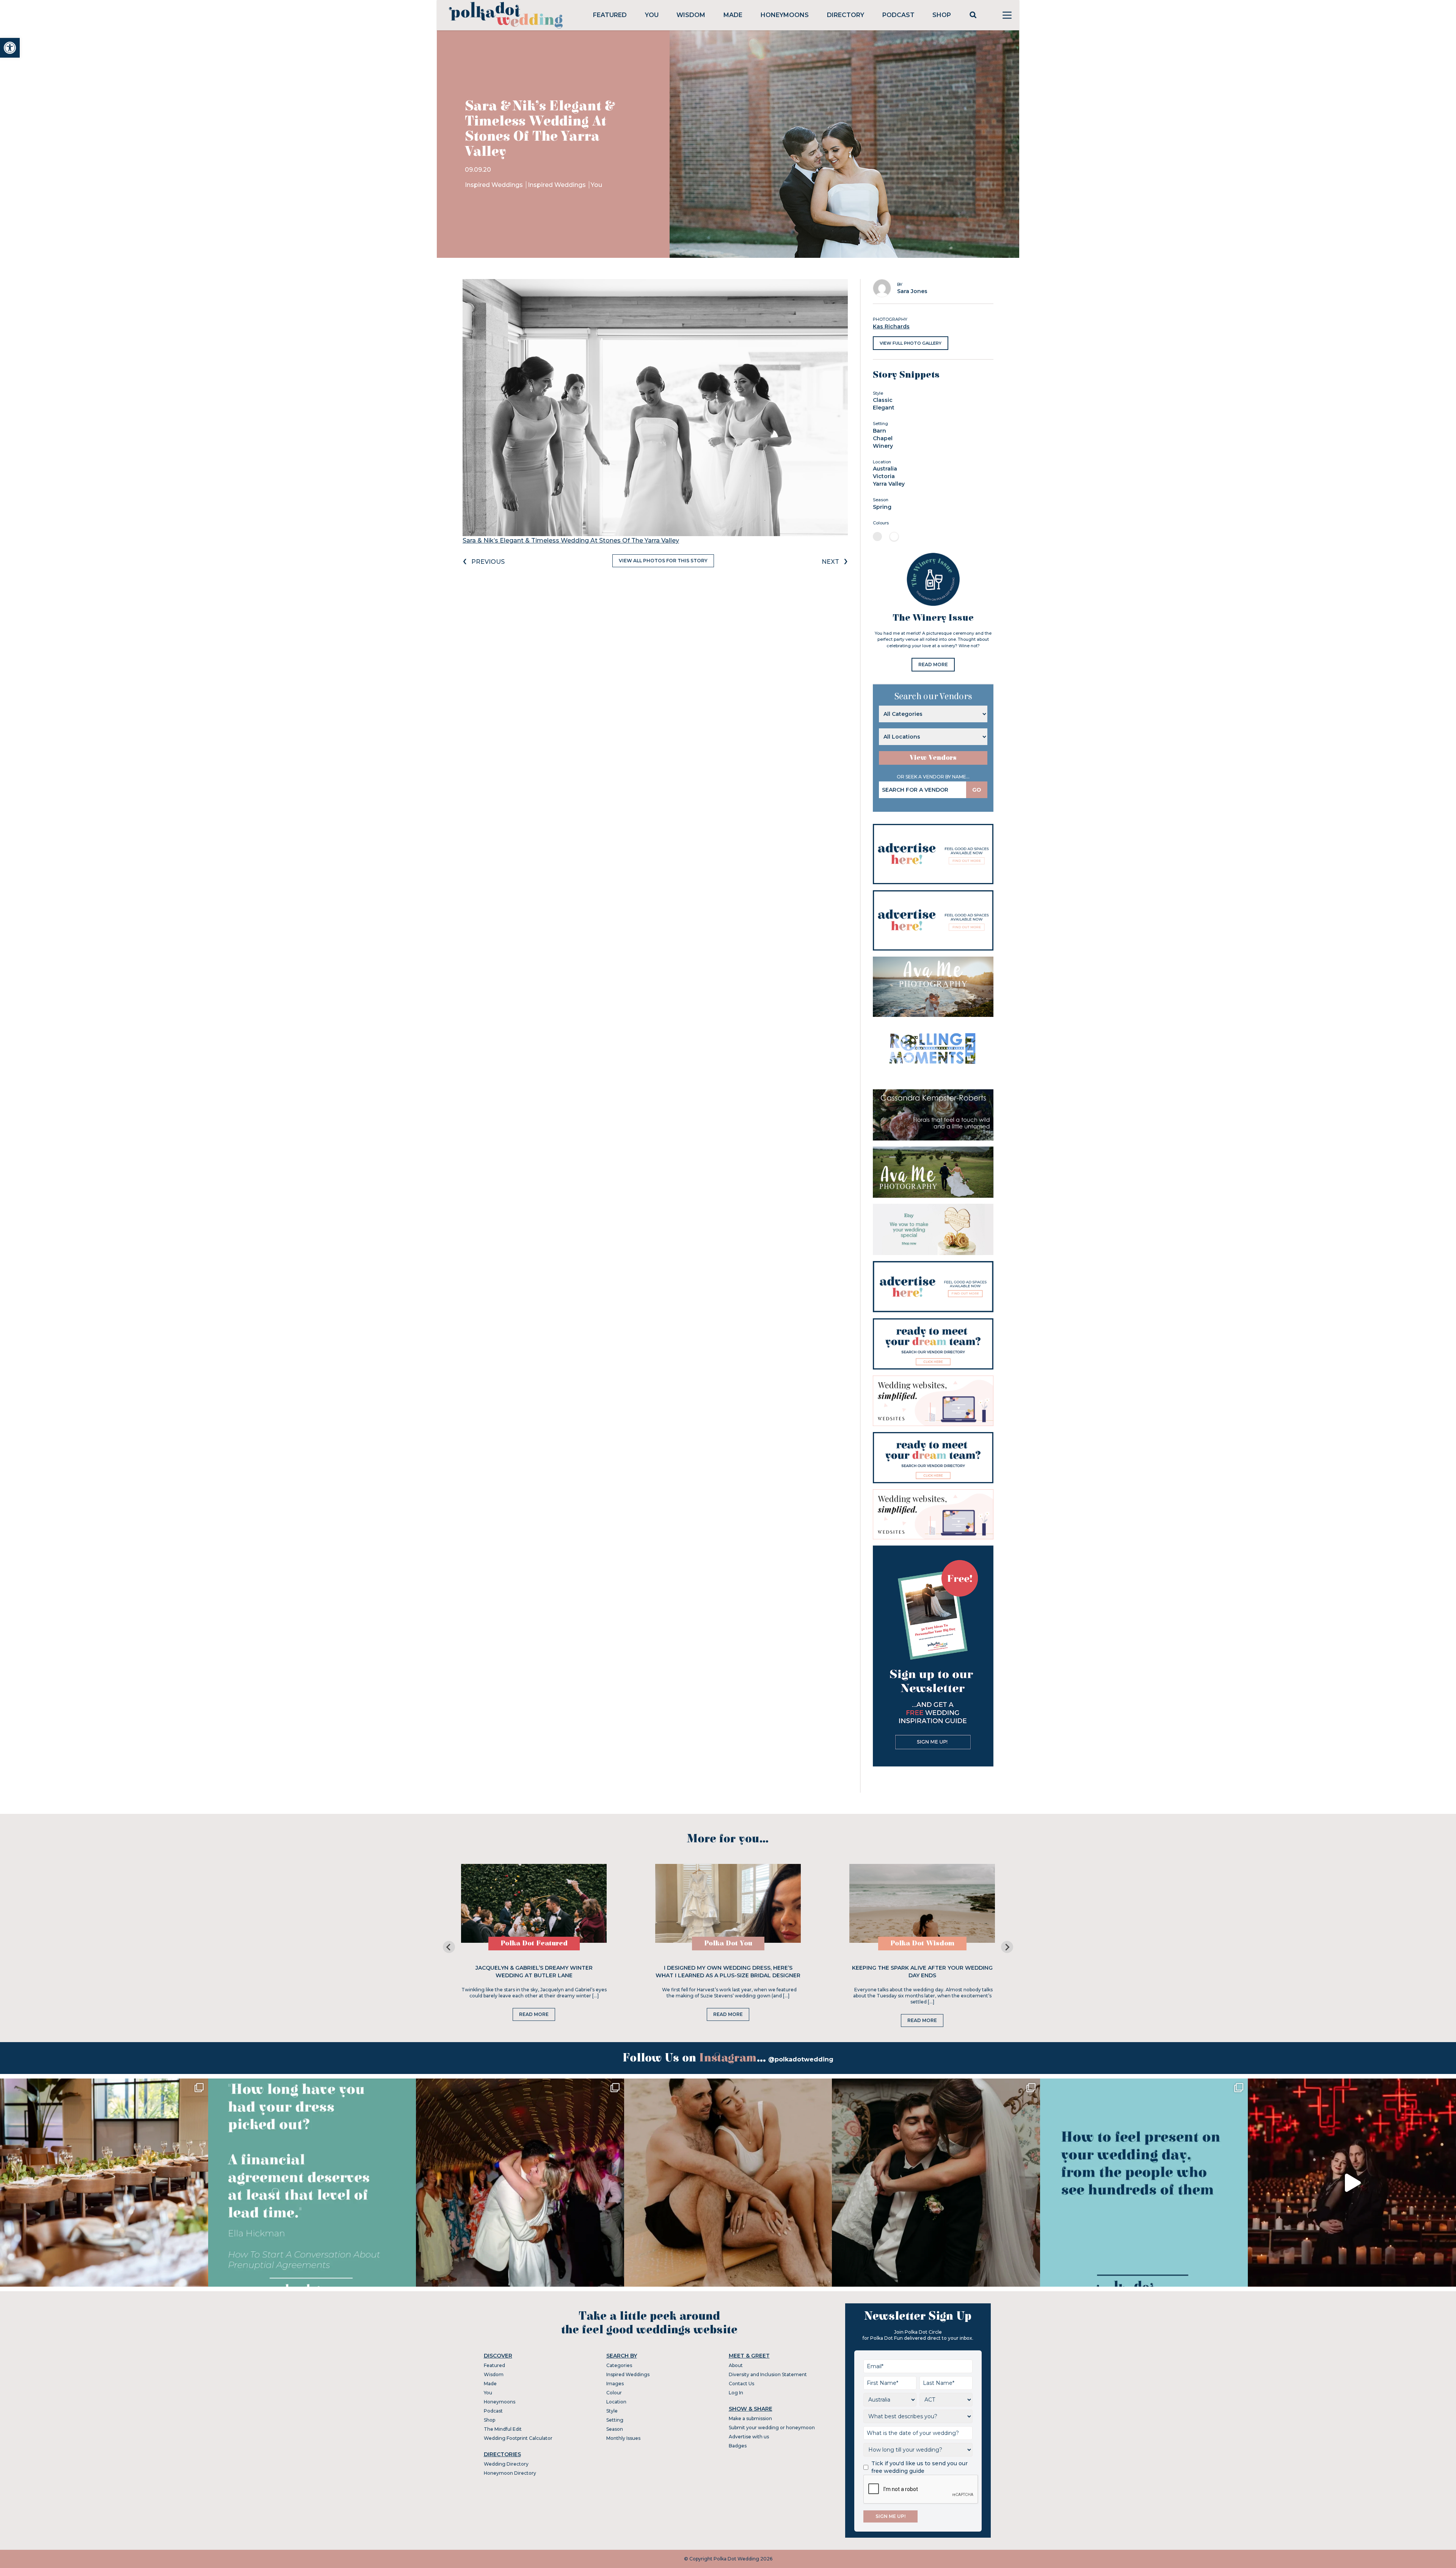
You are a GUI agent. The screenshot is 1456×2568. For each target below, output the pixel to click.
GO (977, 790)
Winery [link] (883, 446)
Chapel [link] (883, 438)
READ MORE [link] (933, 664)
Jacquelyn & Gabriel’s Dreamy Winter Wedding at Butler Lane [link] (534, 1972)
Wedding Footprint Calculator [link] (518, 2438)
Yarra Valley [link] (889, 484)
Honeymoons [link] (785, 15)
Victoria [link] (884, 476)
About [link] (736, 2365)
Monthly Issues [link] (623, 2438)
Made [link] (733, 15)
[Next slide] (1007, 1947)
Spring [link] (882, 507)
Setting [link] (615, 2420)
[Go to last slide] (449, 1947)
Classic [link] (883, 400)
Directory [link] (846, 15)
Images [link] (615, 2384)
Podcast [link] (898, 15)
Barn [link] (879, 431)
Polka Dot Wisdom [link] (922, 1943)
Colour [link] (614, 2393)
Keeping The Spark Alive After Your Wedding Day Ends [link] (922, 1972)
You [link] (652, 15)
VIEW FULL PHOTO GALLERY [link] (911, 343)
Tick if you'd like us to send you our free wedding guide (919, 2467)
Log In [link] (736, 2393)
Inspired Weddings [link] (495, 185)
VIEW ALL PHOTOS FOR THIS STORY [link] (663, 561)
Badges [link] (738, 2446)
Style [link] (612, 2411)
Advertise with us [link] (749, 2437)
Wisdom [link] (691, 15)
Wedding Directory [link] (506, 2464)
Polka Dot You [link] (728, 1943)
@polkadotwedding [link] (801, 2059)
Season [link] (615, 2429)
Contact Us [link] (741, 2384)
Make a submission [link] (750, 2418)
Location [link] (616, 2402)
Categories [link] (619, 2365)
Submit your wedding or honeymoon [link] (772, 2428)
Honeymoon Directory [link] (510, 2473)
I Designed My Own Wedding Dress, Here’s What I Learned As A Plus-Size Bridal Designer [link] (728, 1972)
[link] (10, 48)
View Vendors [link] (933, 758)
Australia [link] (885, 469)
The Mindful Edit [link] (503, 2429)
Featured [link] (610, 15)
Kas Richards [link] (891, 326)
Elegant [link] (884, 408)
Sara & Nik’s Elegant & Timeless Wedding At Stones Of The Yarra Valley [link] (571, 540)
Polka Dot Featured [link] (534, 1943)
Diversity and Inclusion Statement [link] (768, 2374)
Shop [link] (942, 15)
